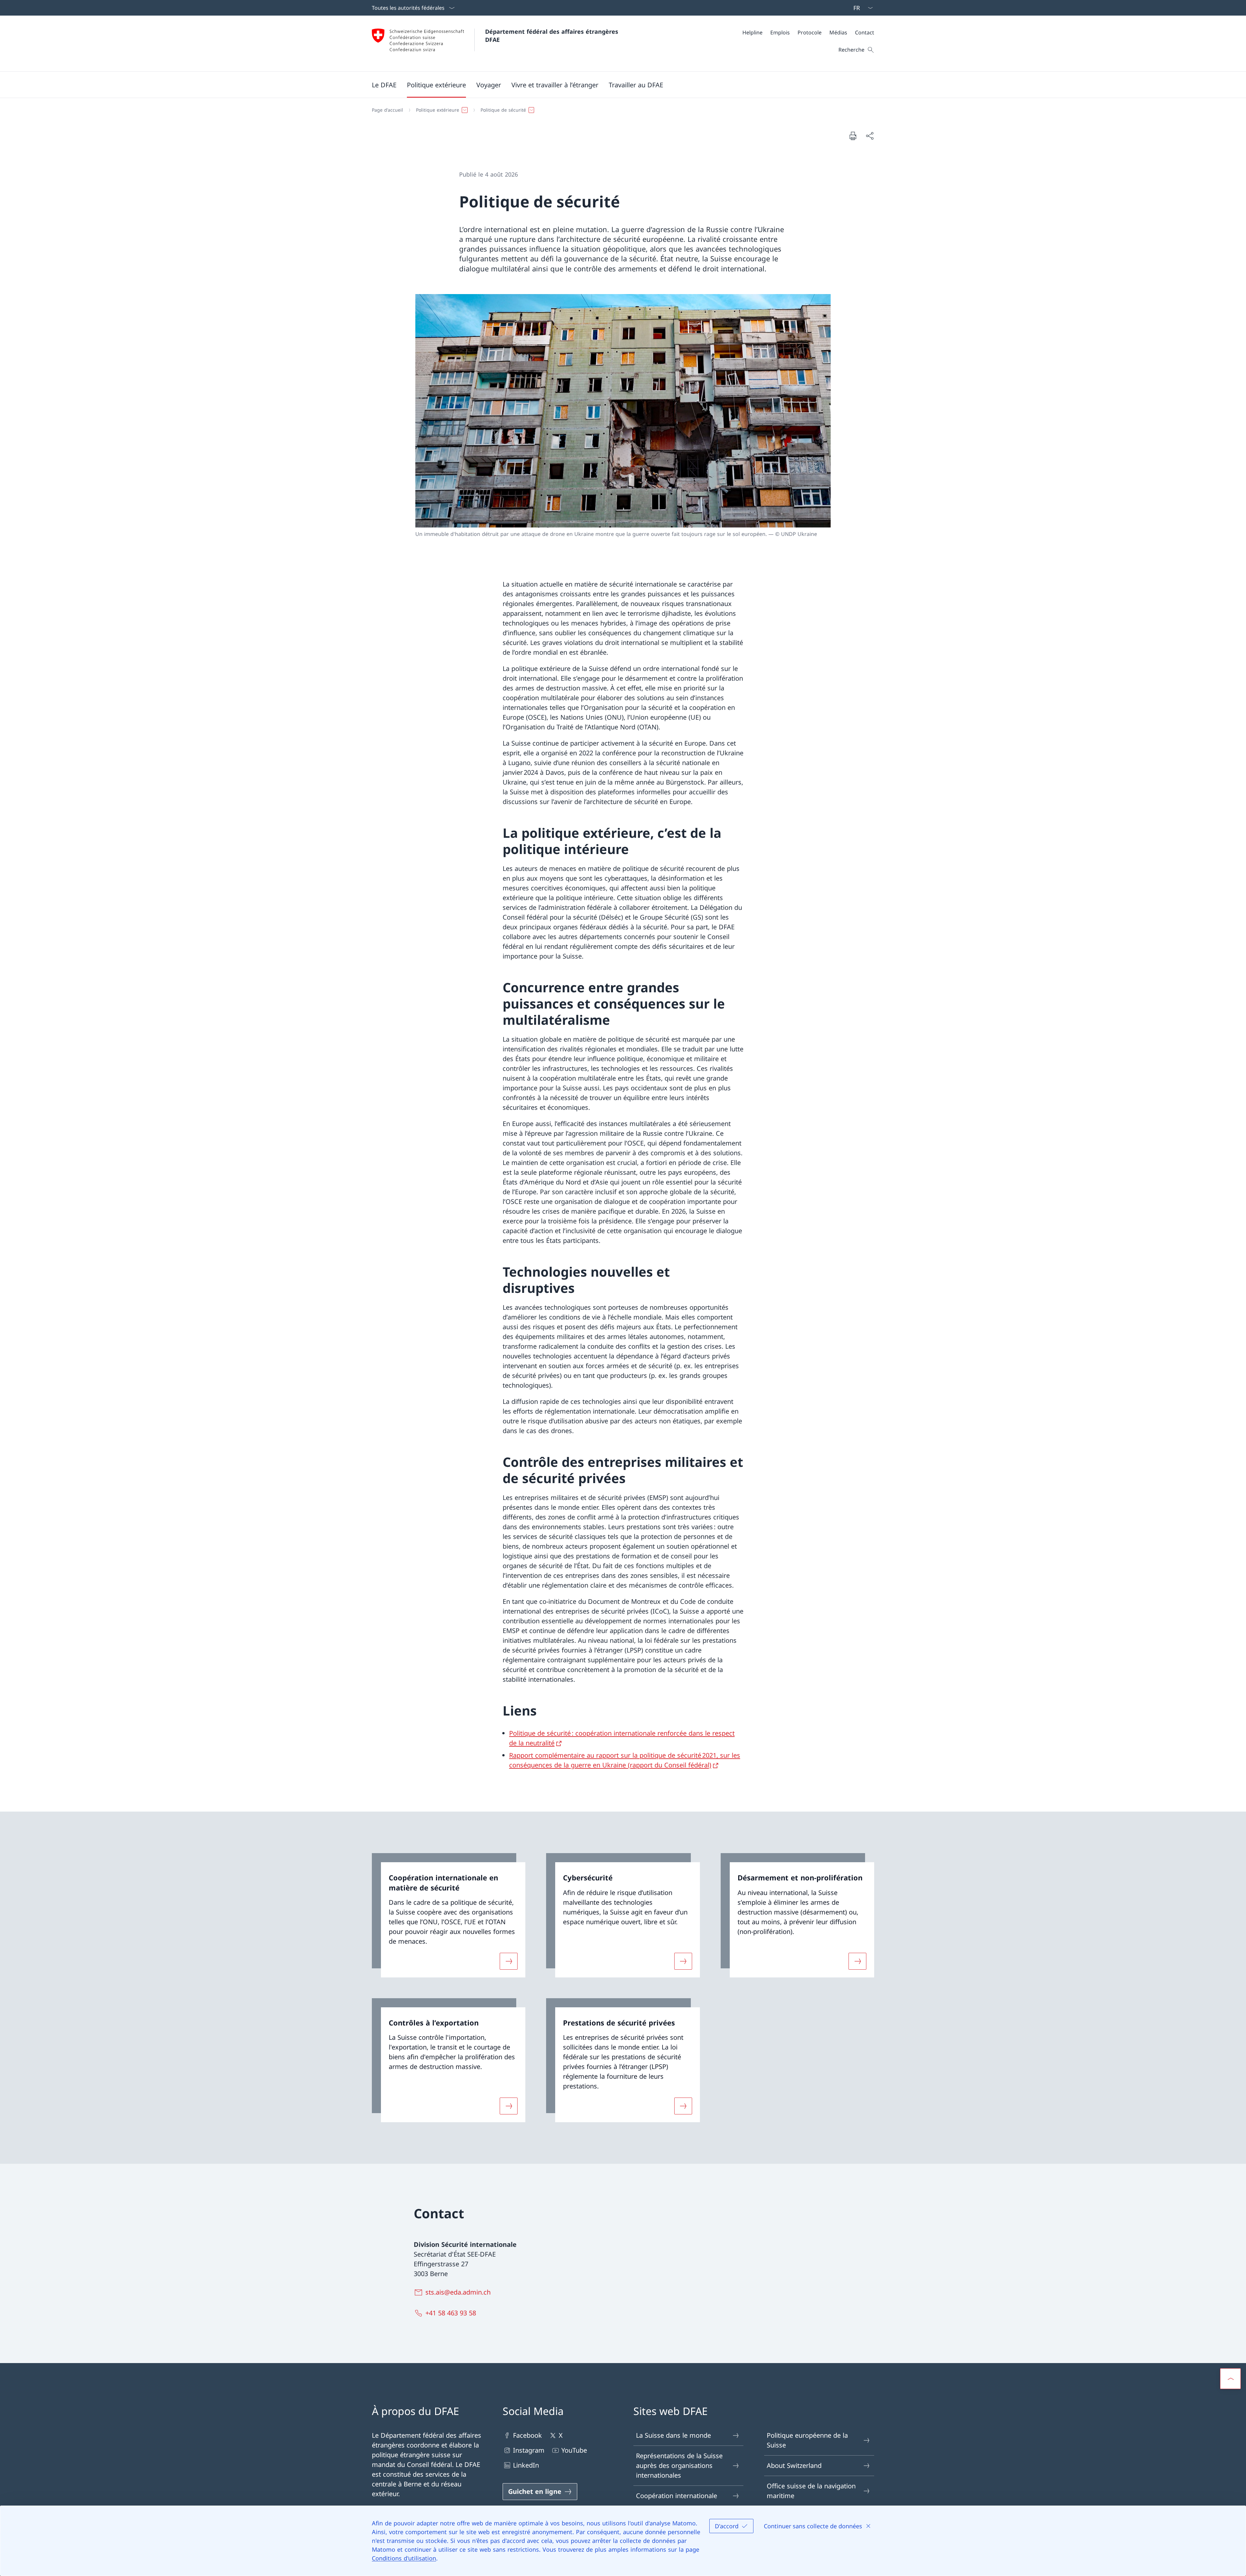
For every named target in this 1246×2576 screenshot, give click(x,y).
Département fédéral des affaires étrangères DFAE (553, 36)
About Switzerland (794, 2465)
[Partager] (870, 136)
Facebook (527, 2435)
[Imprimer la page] (853, 136)
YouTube (574, 2450)
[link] (449, 1915)
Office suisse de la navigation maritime (811, 2491)
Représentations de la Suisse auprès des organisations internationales (679, 2465)
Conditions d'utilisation (404, 2558)
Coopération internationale (677, 2496)
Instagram (529, 2450)
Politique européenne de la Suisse (807, 2440)
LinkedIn (526, 2465)
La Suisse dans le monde (673, 2435)
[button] (384, 85)
